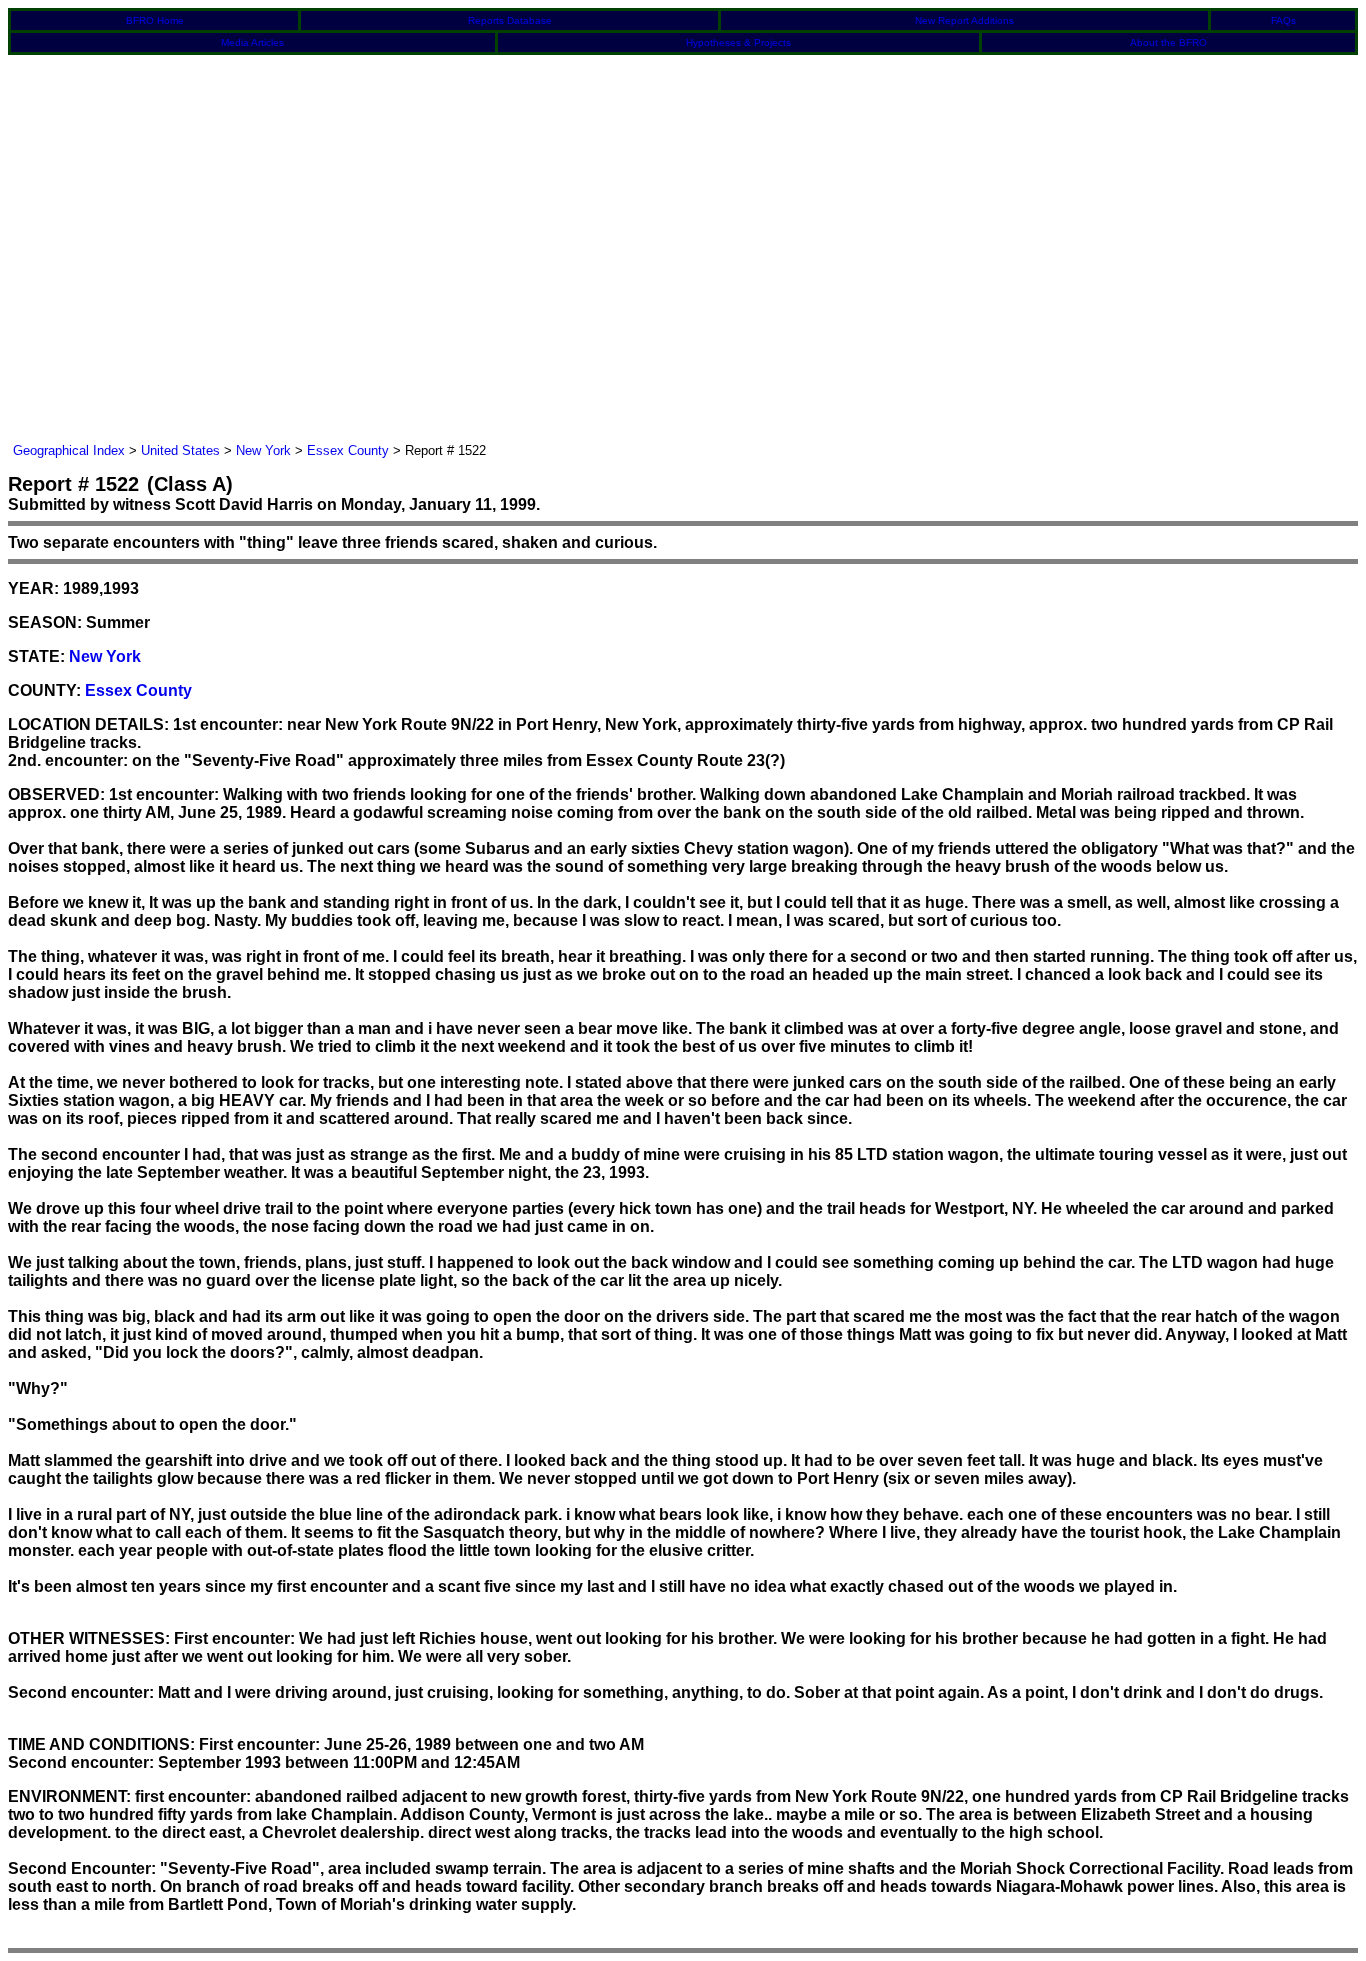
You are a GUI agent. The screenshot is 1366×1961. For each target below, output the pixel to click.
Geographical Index (69, 450)
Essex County (348, 450)
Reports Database (510, 20)
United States (180, 450)
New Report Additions (964, 20)
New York (263, 450)
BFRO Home (155, 20)
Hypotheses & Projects (738, 42)
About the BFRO (1168, 42)
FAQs (1283, 20)
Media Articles (252, 42)
